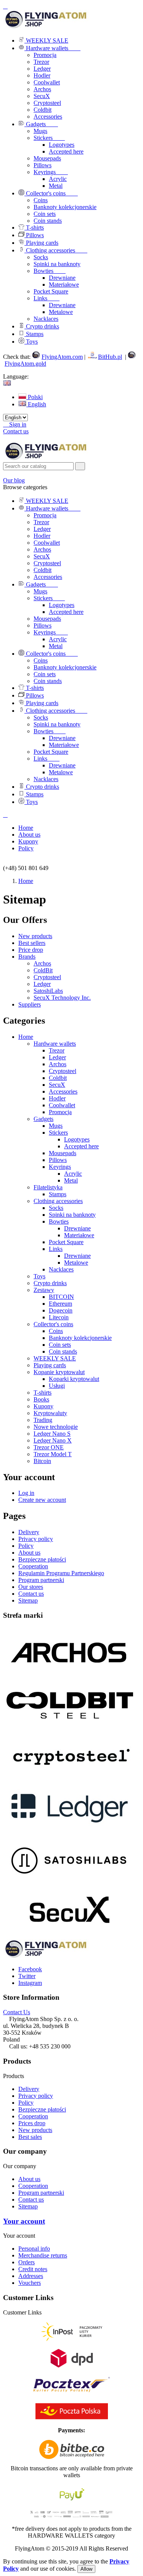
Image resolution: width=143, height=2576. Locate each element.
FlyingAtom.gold (25, 364)
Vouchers (30, 2283)
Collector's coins (53, 1324)
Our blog (14, 480)
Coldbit (43, 110)
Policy (26, 1546)
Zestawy (44, 1290)
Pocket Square (66, 1242)
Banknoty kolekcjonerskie (80, 1338)
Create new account (42, 1500)
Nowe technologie (56, 1427)
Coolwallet (47, 82)
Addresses (31, 2276)
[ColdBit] (70, 1727)
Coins (56, 1331)
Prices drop (32, 2123)
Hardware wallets (55, 1044)
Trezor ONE (49, 1447)
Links (56, 1249)
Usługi (57, 1386)
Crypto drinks (50, 1283)
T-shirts (43, 1393)
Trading (43, 1420)
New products (35, 936)
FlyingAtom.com (62, 357)
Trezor (41, 62)
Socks (56, 1208)
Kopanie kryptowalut (59, 1372)
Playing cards (50, 1365)
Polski (35, 397)
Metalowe (76, 1263)
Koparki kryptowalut (74, 1379)
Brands (27, 957)
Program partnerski (41, 1580)
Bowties (59, 1221)
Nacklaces (61, 1269)
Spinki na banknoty (72, 1215)
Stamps (58, 1194)
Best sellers (32, 943)
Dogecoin (61, 1310)
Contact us (16, 431)
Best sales (30, 2137)
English (36, 404)
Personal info (34, 2249)
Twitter (27, 1976)
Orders (27, 2262)
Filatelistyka (48, 1187)
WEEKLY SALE (55, 1358)
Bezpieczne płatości (42, 1559)
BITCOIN (61, 1297)
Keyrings (60, 1167)
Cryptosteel (47, 103)
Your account (24, 2221)
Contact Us (17, 2012)
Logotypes (77, 1139)
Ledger (42, 69)
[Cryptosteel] (70, 1779)
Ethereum (60, 1304)
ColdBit (43, 970)
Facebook (30, 1969)
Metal (71, 1180)
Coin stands (63, 1351)
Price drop (31, 950)
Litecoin (59, 1317)
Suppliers (30, 1004)
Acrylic (73, 1174)
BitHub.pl (110, 357)
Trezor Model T (53, 1454)
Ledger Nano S (52, 1434)
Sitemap (28, 1600)
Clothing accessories (58, 1201)
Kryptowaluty (50, 1413)
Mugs (56, 1126)
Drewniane (77, 1228)
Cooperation (33, 1566)
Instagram (30, 1983)
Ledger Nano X (53, 1440)
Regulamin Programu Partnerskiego (61, 1573)
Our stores (31, 1587)
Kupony (43, 1406)
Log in (26, 1493)
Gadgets (43, 1119)
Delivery (29, 1532)
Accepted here (81, 1146)
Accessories (48, 117)
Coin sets (60, 1345)
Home (26, 1037)
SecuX (42, 96)
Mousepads (63, 1153)
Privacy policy (36, 1539)
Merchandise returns (43, 2255)
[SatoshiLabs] (70, 1884)
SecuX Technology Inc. (62, 998)
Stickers (58, 1133)
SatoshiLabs (48, 991)
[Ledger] (70, 1832)
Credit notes (33, 2269)
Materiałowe (79, 1235)
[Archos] (70, 1675)
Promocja (45, 55)
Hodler (42, 75)
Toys (39, 1276)
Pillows (58, 1160)
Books (41, 1399)
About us (29, 1553)
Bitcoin (42, 1461)
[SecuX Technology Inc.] (70, 1936)
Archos (42, 89)
